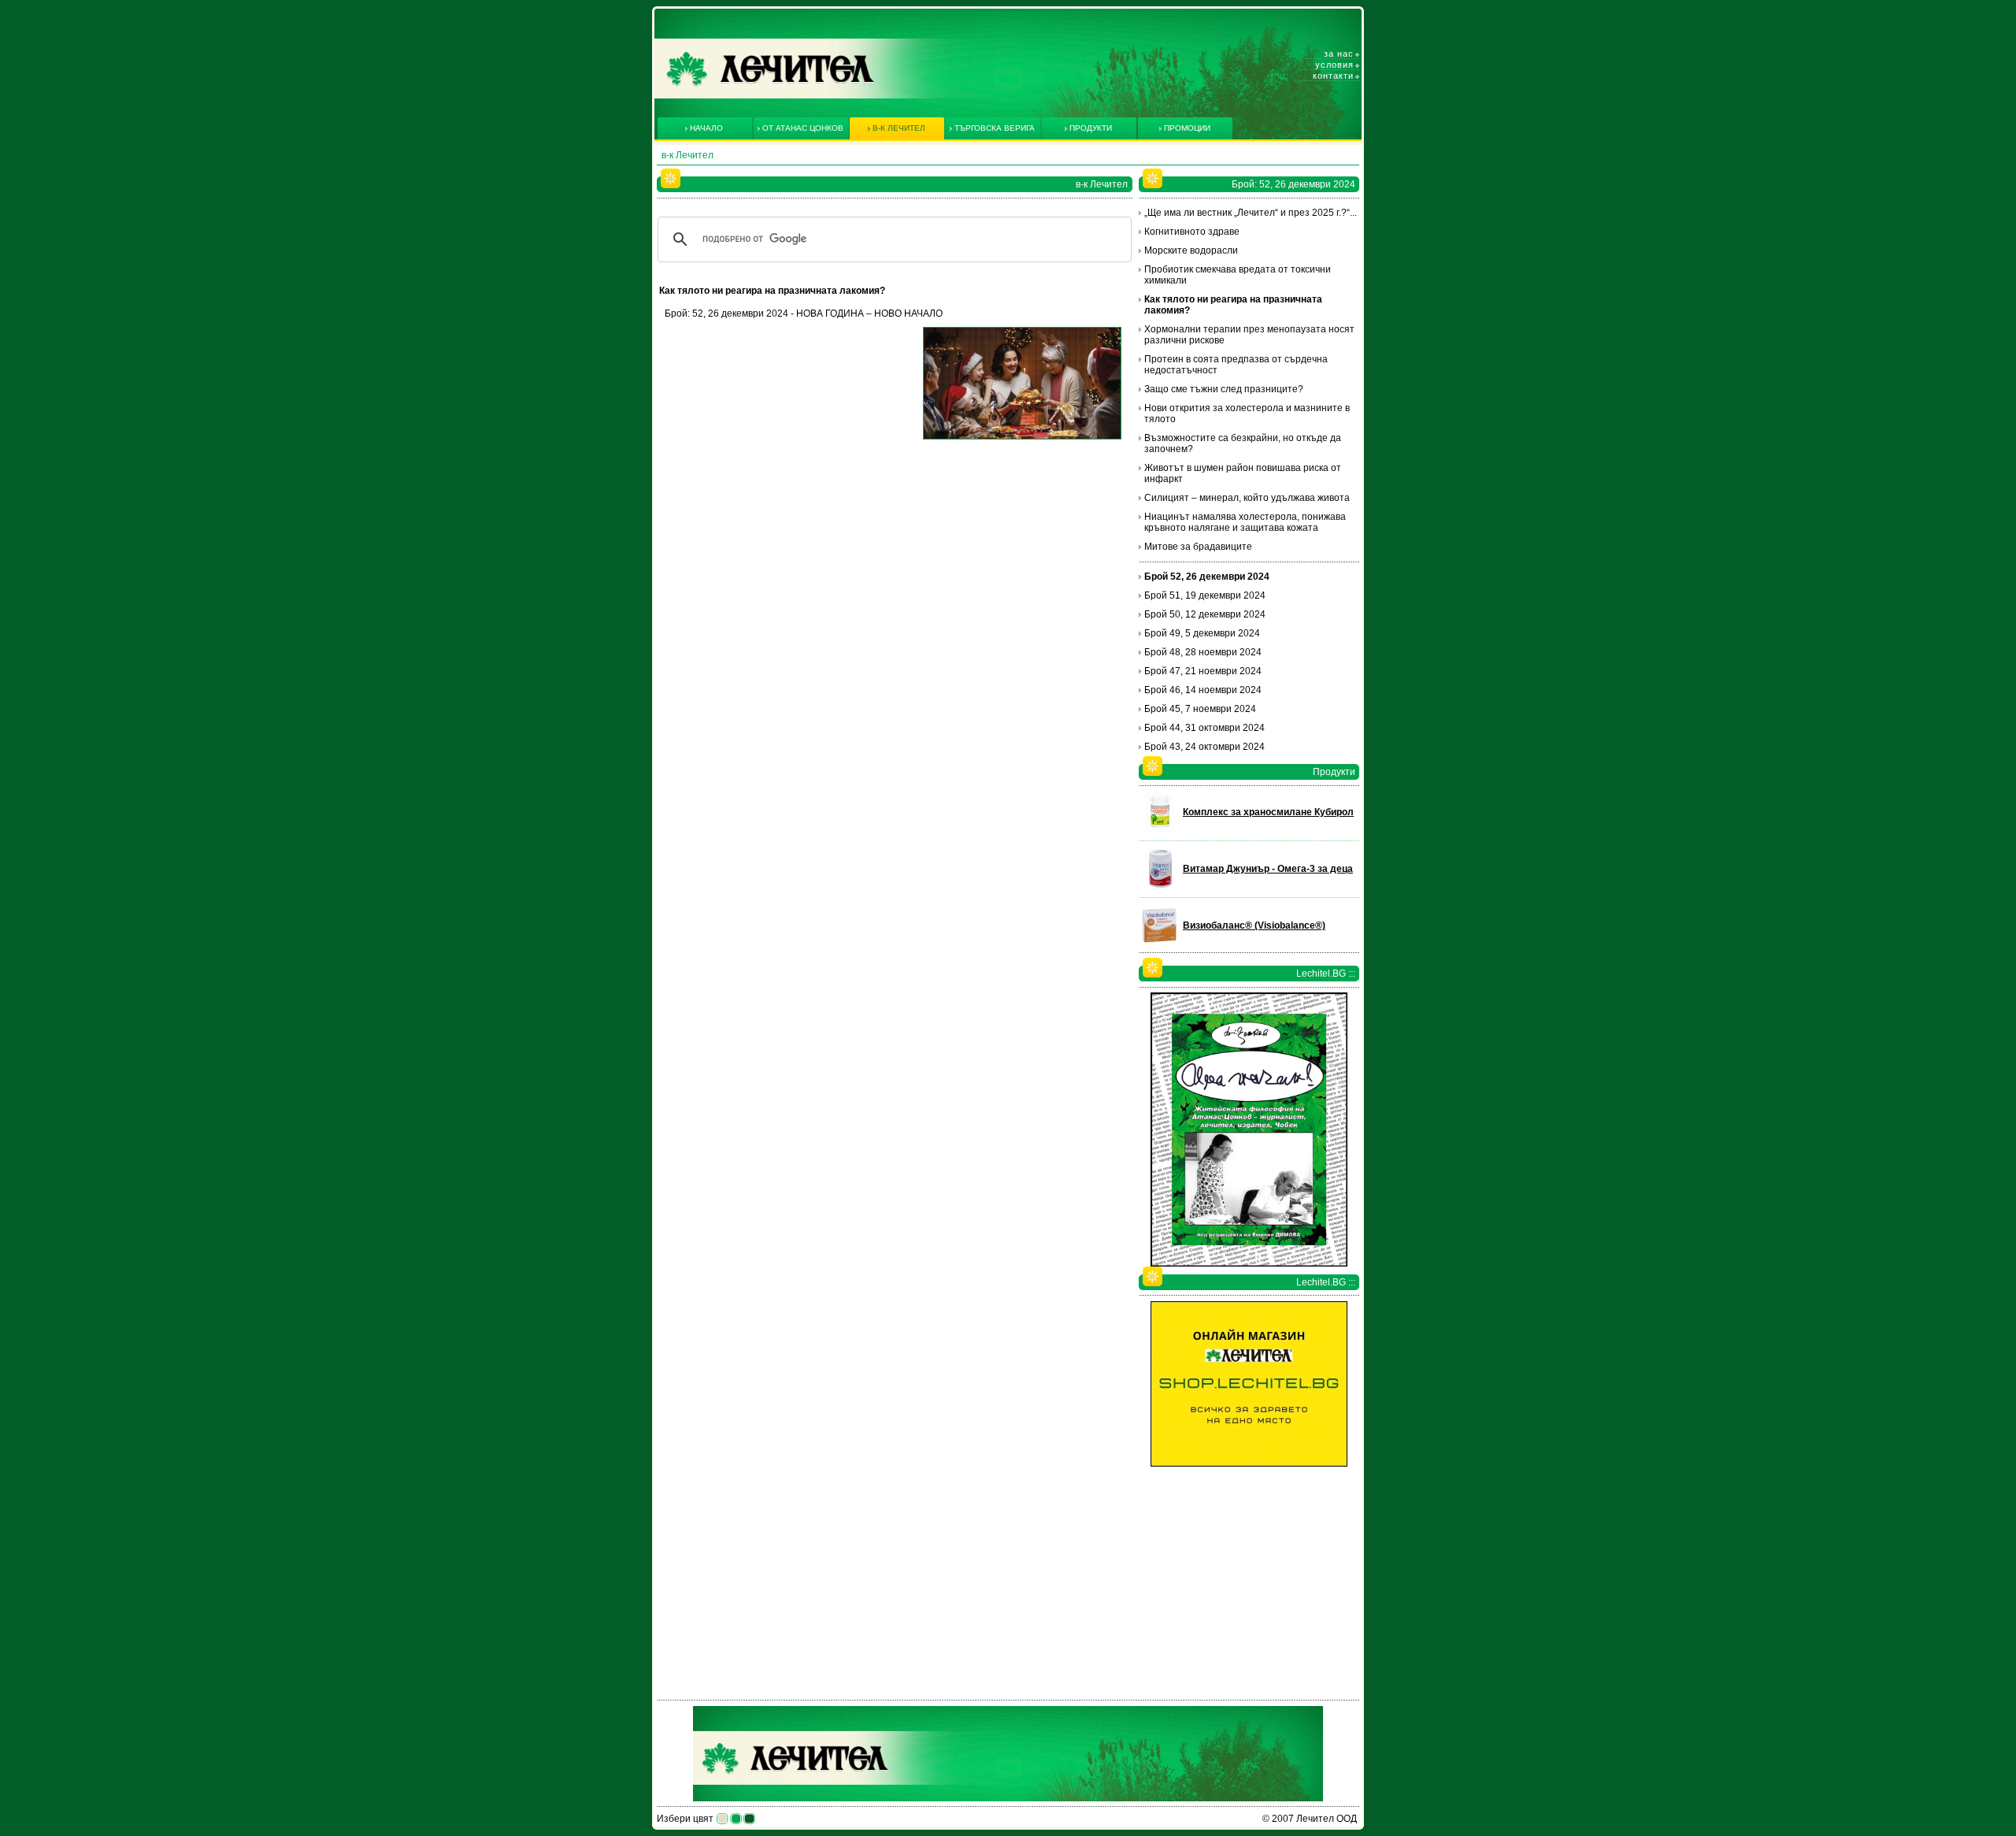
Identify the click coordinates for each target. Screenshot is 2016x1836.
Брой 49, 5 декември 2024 (1202, 633)
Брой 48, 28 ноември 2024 (1203, 652)
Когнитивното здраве (1192, 232)
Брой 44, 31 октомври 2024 (1204, 728)
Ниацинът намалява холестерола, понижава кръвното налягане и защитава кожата (1245, 522)
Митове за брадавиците (1198, 547)
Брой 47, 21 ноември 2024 (1203, 671)
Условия (1334, 65)
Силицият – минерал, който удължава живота (1247, 498)
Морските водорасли (1191, 250)
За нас (1339, 54)
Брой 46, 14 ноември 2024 (1203, 690)
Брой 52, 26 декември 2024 (1207, 577)
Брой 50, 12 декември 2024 (1205, 614)
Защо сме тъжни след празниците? (1224, 389)
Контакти (1333, 76)
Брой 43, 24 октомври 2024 (1204, 747)
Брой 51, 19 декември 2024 (1205, 595)
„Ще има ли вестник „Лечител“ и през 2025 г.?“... (1251, 213)
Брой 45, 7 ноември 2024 (1200, 709)
